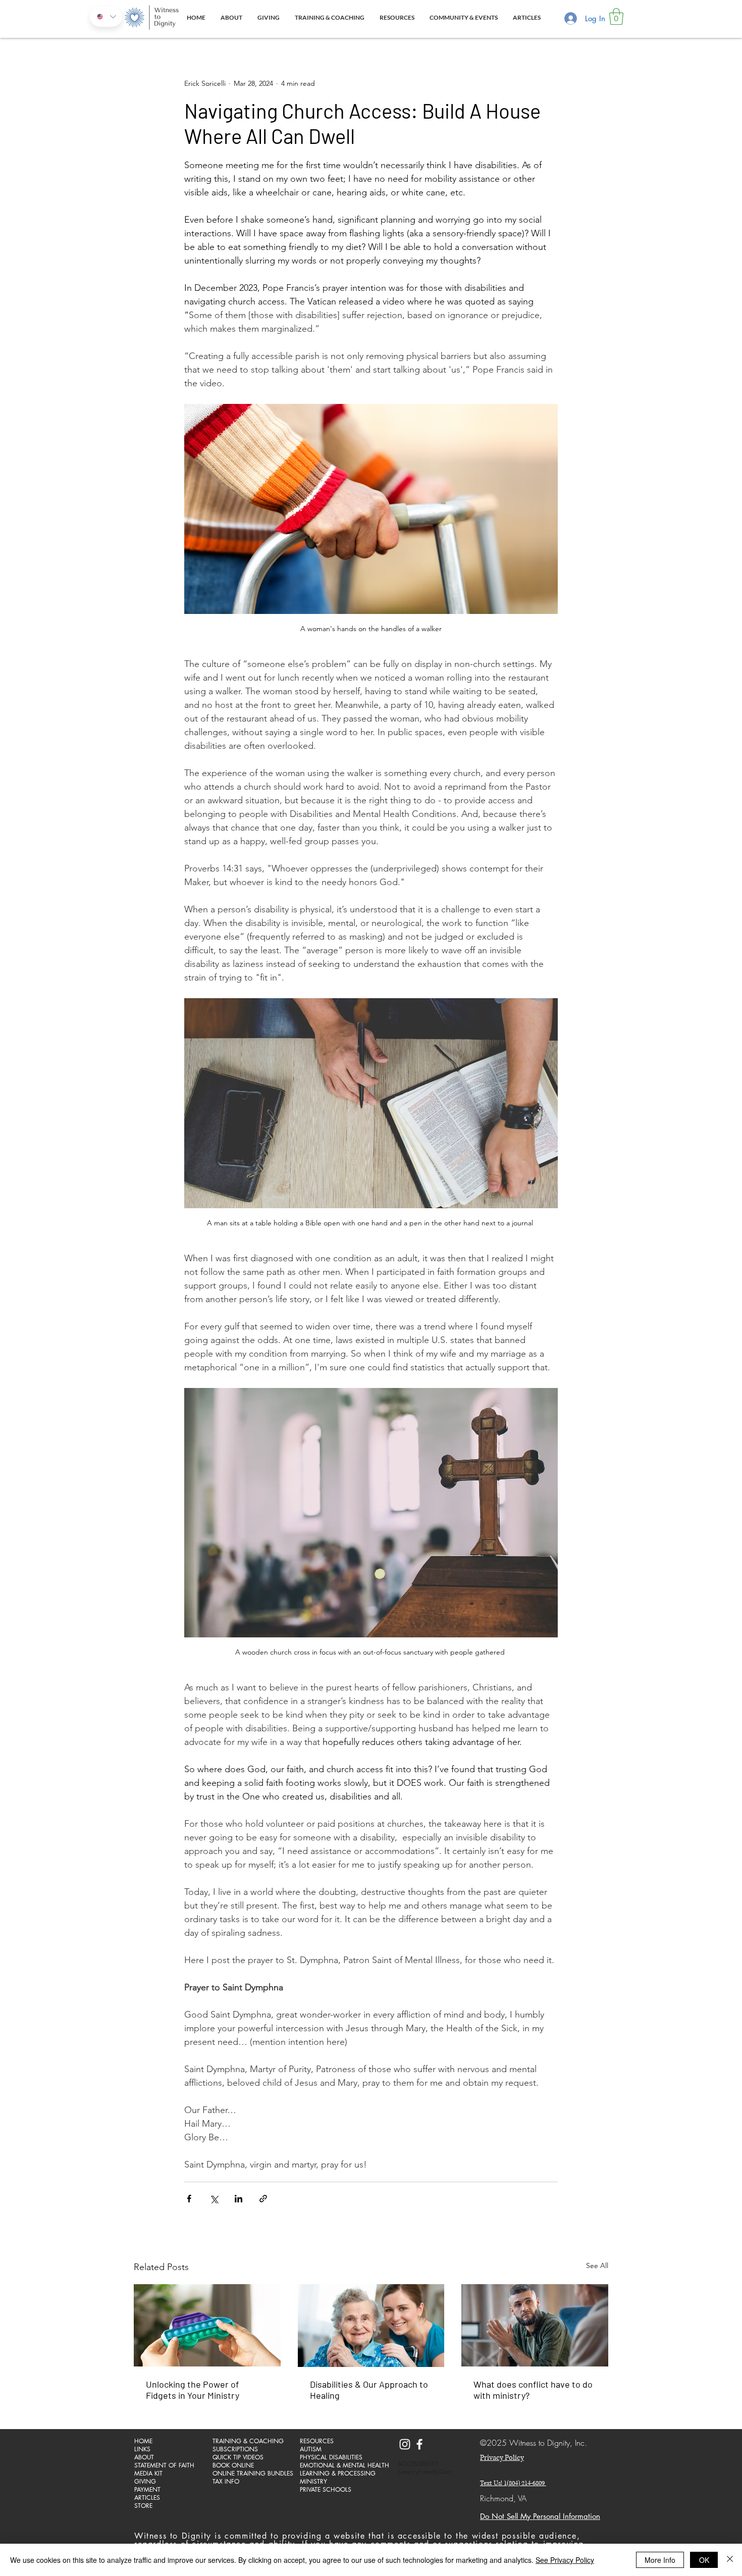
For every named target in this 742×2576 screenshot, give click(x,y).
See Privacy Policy (565, 2560)
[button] (616, 16)
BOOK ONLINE (233, 2465)
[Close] (730, 2560)
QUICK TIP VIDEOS (238, 2457)
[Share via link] (263, 2199)
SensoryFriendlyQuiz (425, 2472)
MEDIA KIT (148, 2474)
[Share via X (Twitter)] (214, 2199)
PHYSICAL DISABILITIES (331, 2457)
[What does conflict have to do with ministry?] (535, 2325)
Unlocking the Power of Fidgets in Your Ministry (193, 2390)
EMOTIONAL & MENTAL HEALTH (335, 2465)
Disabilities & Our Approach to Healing (369, 2390)
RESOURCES (317, 2441)
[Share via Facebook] (189, 2199)
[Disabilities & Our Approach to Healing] (371, 2326)
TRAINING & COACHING (248, 2441)
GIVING (145, 2482)
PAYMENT (147, 2490)
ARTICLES (147, 2498)
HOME (143, 2441)
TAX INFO (226, 2482)
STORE (143, 2506)
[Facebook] (419, 2444)
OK (704, 2560)
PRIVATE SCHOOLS (326, 2490)
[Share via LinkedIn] (238, 2199)
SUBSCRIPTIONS (235, 2449)
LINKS (142, 2449)
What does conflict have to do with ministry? (533, 2390)
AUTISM (311, 2449)
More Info (660, 2560)
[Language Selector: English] (106, 17)
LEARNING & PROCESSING (335, 2474)
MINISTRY (313, 2482)
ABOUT (144, 2457)
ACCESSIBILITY (418, 2464)
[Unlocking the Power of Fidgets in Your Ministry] (207, 2325)
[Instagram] (405, 2444)
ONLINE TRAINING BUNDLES (248, 2474)
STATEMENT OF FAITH (164, 2465)
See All (597, 2265)
